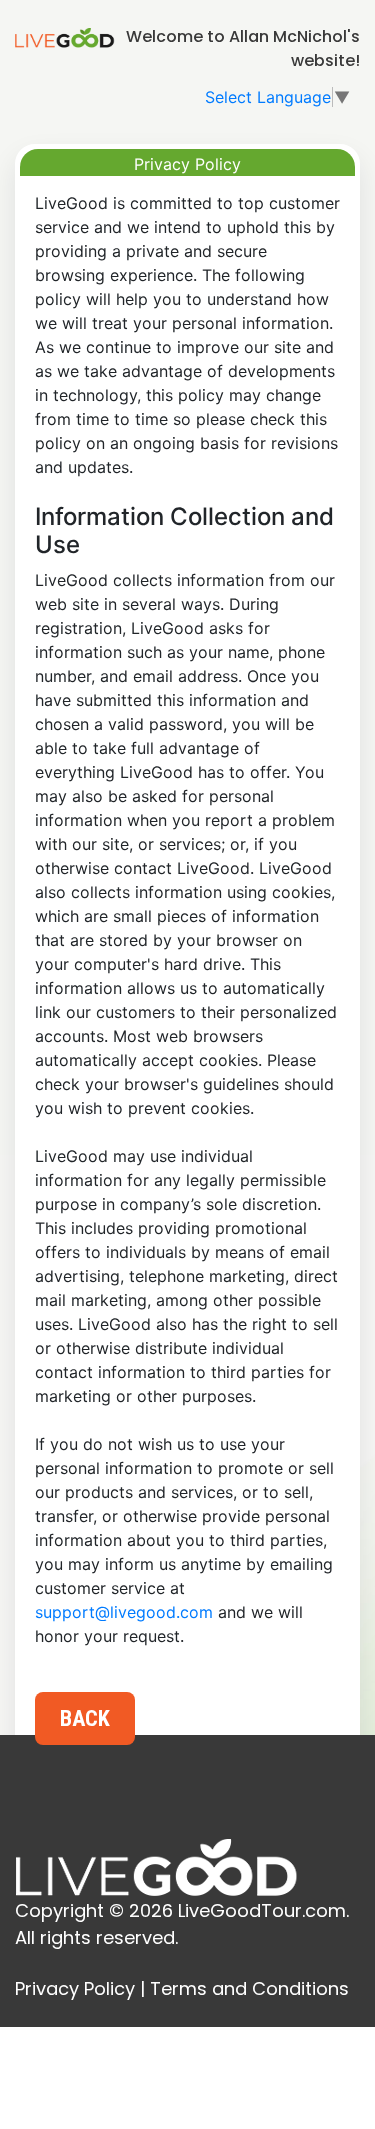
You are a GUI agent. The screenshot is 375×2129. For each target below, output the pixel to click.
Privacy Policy (75, 1988)
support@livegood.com (124, 1612)
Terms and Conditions (249, 1988)
